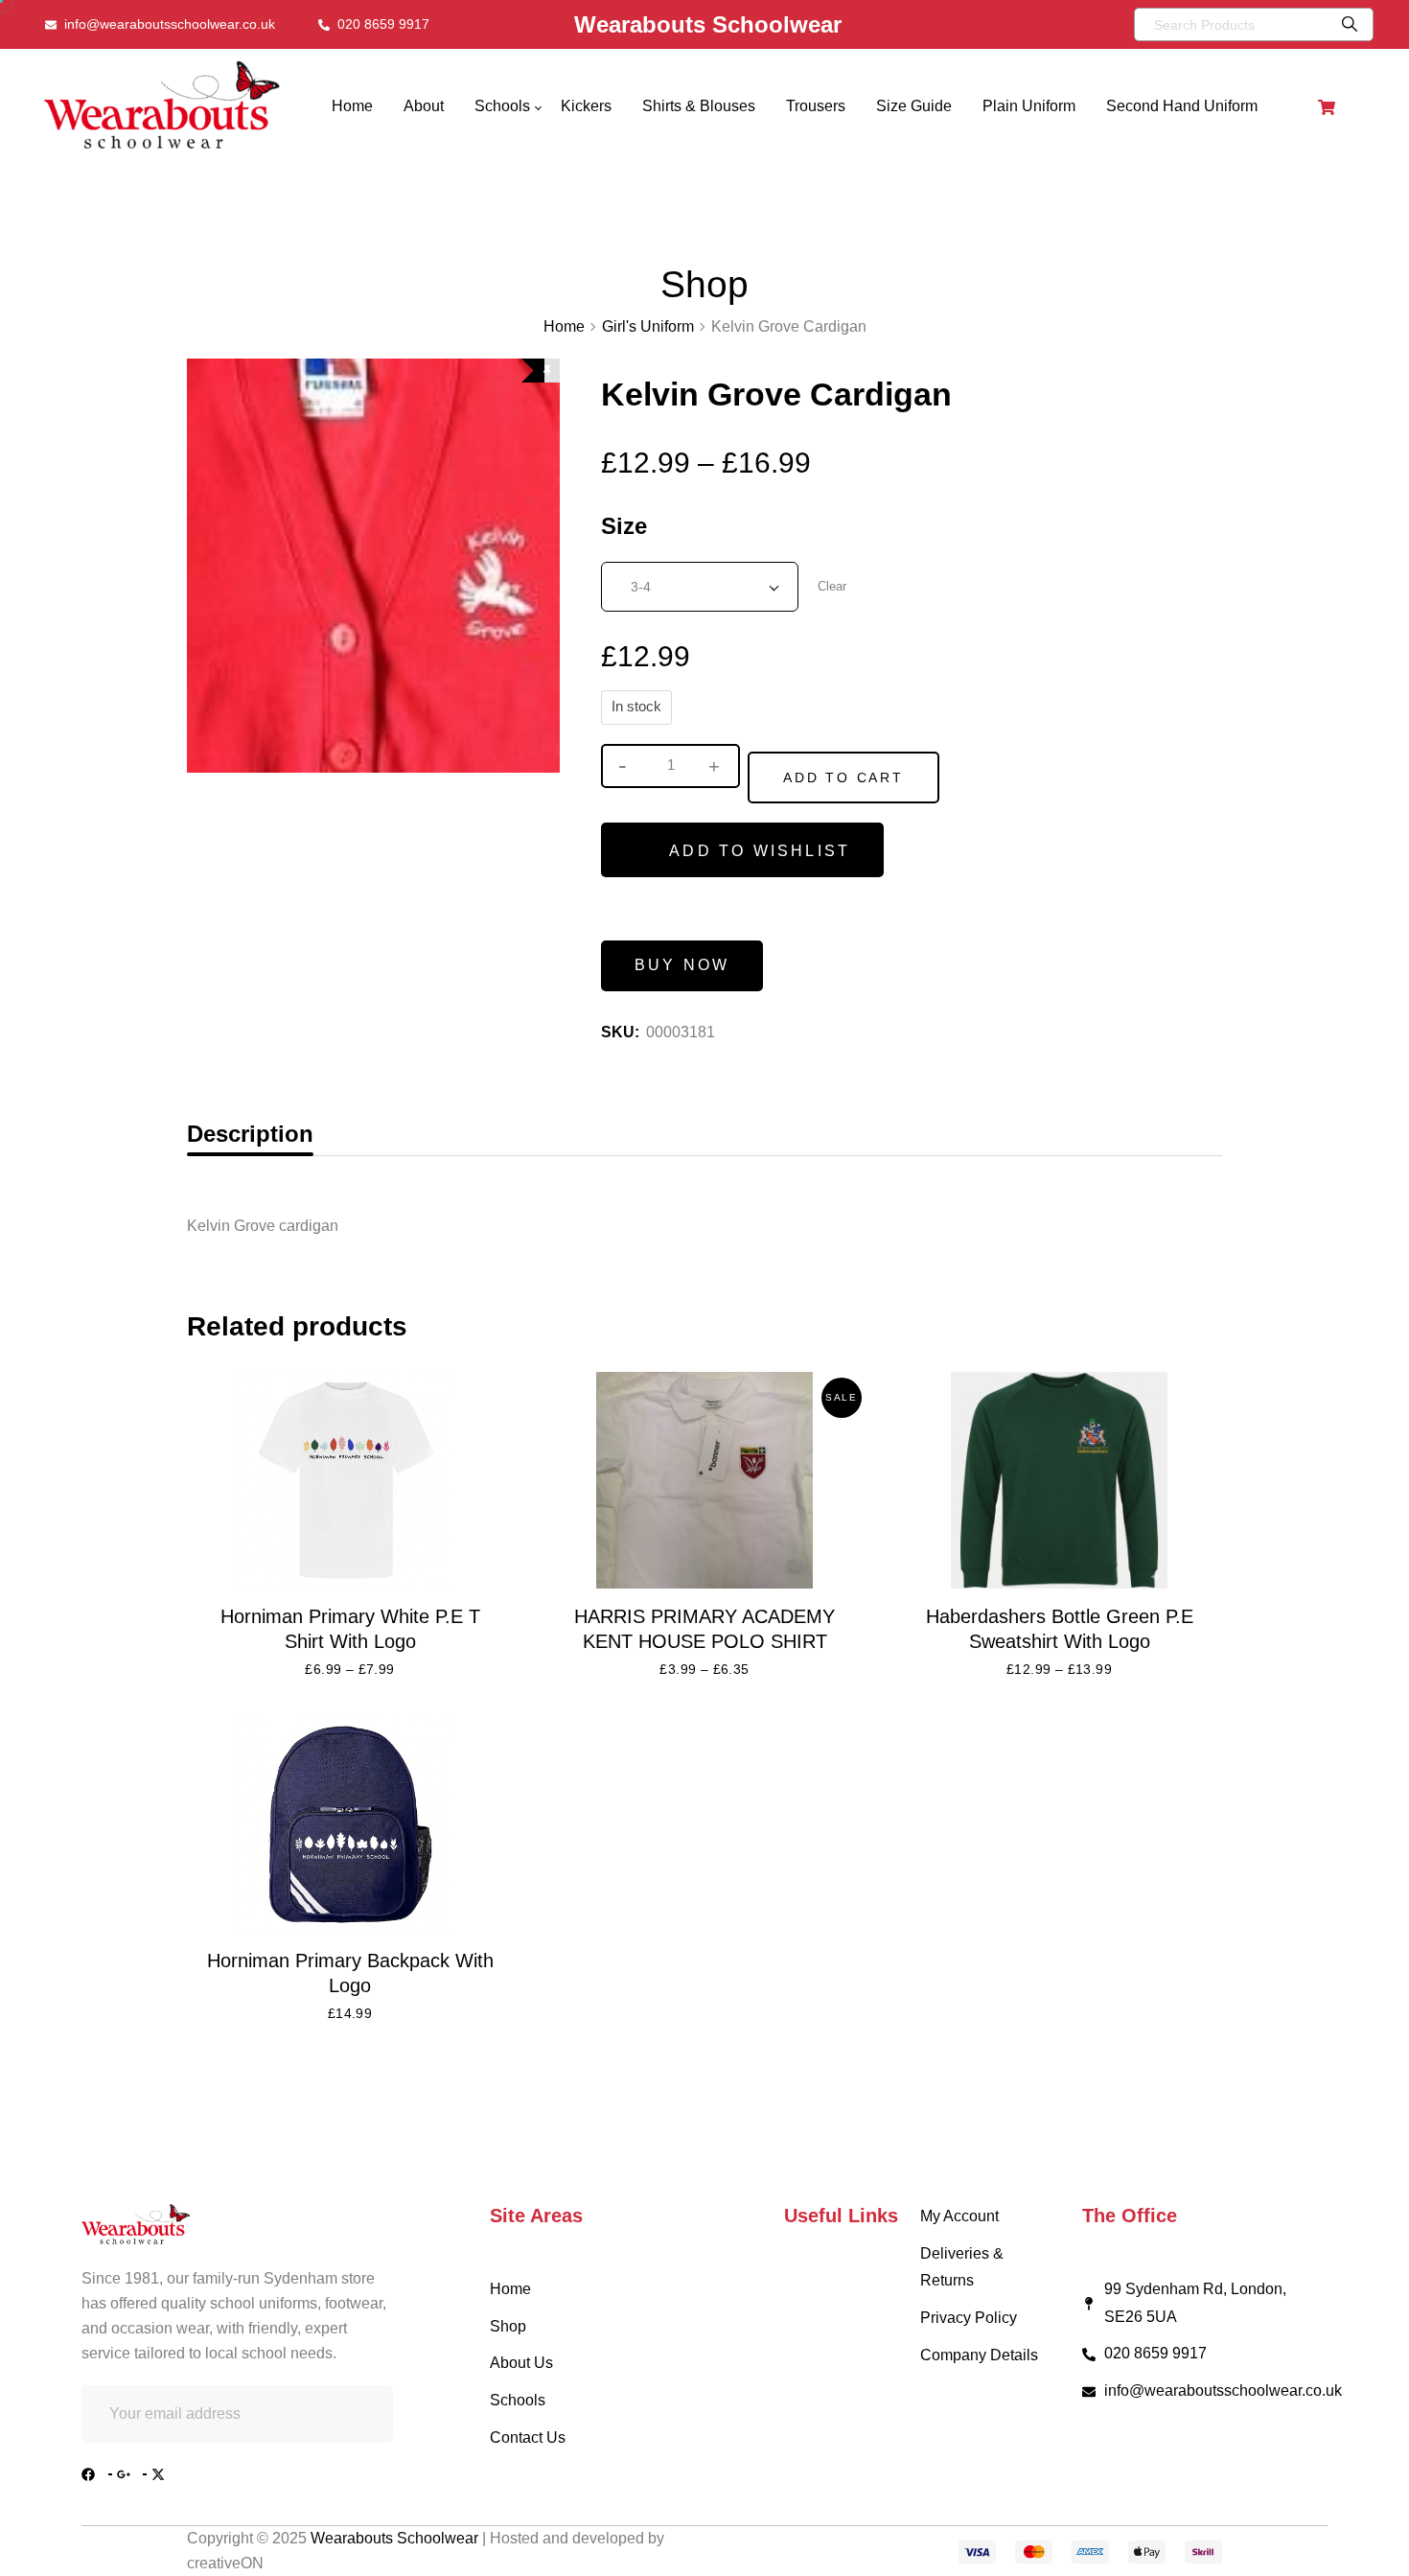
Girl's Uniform (648, 326)
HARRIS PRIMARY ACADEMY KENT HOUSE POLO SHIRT (704, 1629)
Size (624, 526)
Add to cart (843, 777)
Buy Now (682, 965)
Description (250, 1134)
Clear (832, 586)
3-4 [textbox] (641, 587)
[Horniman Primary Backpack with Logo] (350, 1824)
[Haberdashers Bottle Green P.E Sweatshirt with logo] (1059, 1481)
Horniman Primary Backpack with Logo (350, 1973)
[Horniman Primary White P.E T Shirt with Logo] (350, 1481)
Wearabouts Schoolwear (396, 2538)
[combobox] (700, 587)
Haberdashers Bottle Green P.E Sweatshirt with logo (1060, 1629)
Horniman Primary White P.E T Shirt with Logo (350, 1629)
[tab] (250, 1134)
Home (564, 326)
